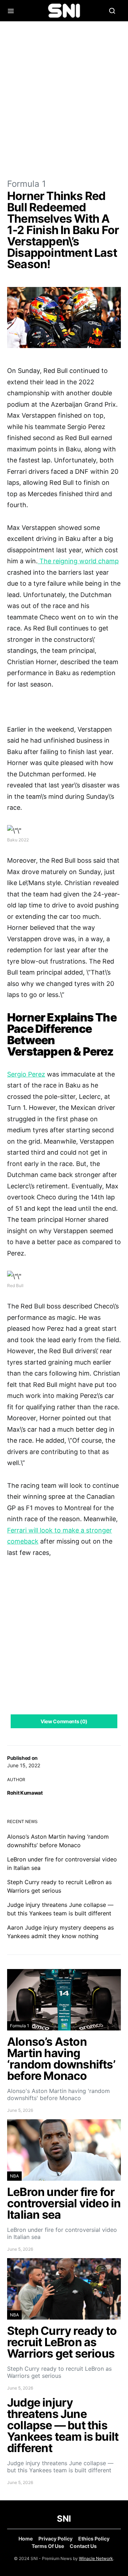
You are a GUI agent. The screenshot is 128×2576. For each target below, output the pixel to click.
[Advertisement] (64, 99)
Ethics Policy (94, 2539)
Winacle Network (96, 2558)
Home (26, 2539)
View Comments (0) (64, 1721)
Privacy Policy (55, 2539)
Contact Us (83, 2546)
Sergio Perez (26, 1074)
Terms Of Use (48, 2546)
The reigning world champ (78, 561)
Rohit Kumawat (25, 1793)
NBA (14, 2176)
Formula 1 (26, 184)
